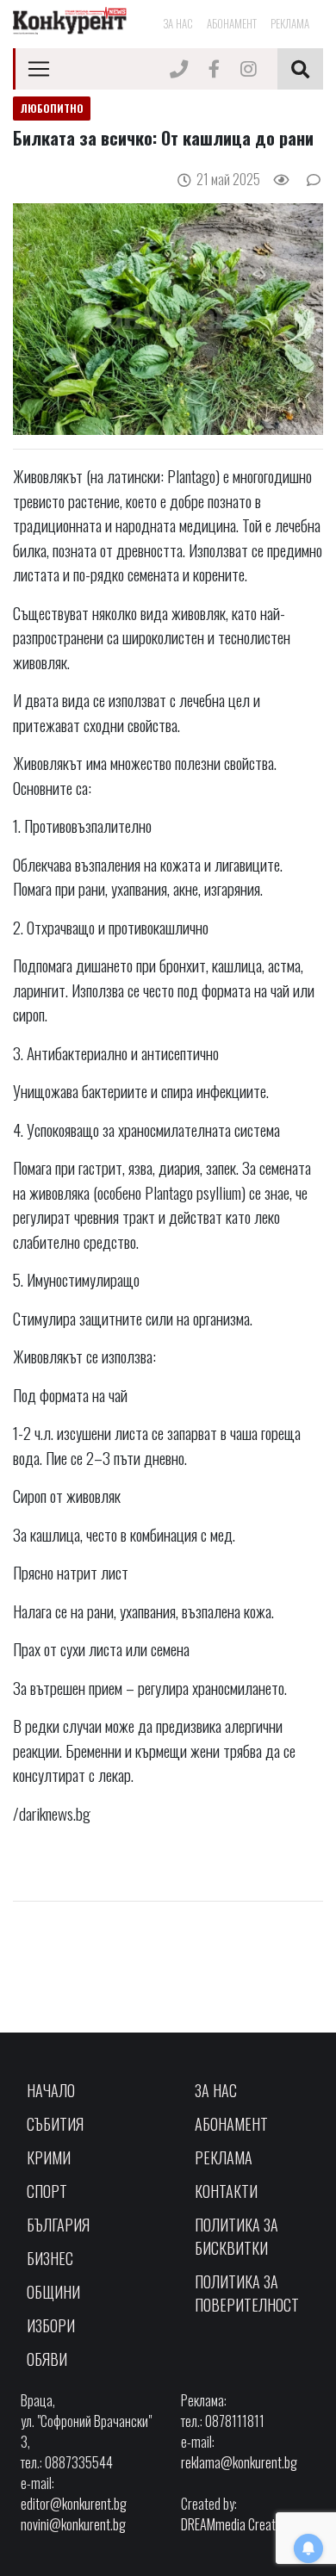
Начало (51, 2090)
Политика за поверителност (247, 2293)
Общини (53, 2292)
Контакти (226, 2191)
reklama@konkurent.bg (239, 2462)
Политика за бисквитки (236, 2236)
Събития (55, 2124)
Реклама (290, 23)
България (58, 2225)
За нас (178, 23)
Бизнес (50, 2258)
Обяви (47, 2359)
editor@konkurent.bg (74, 2504)
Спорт (47, 2191)
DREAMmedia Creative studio (252, 2524)
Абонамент (232, 23)
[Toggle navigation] (39, 69)
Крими (49, 2157)
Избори (51, 2325)
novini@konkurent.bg (73, 2524)
